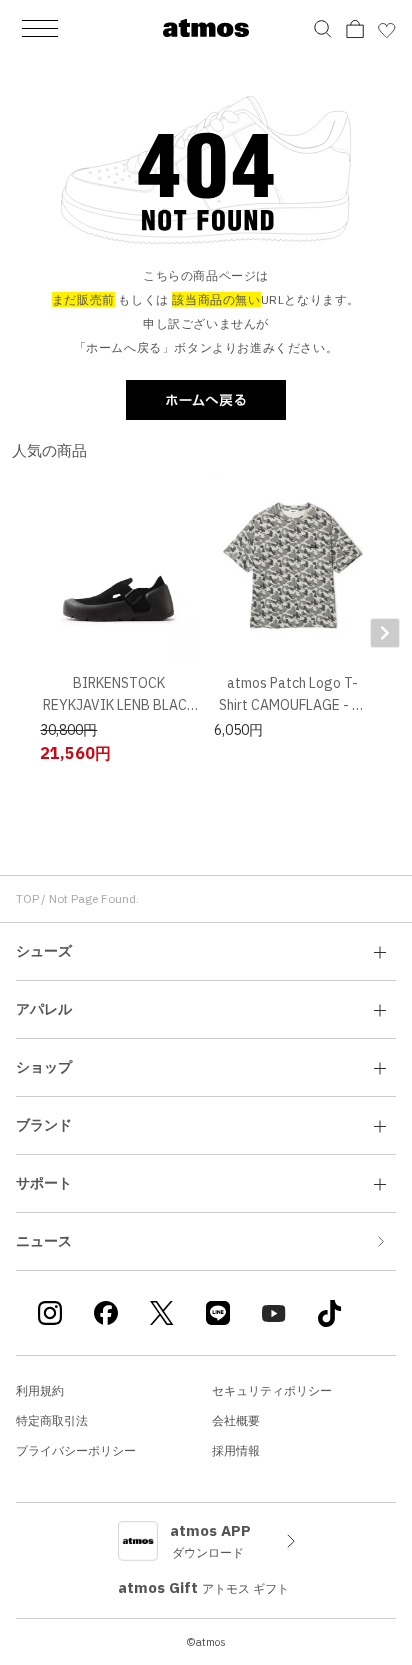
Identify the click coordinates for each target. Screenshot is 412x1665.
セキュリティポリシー (272, 1390)
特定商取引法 (52, 1420)
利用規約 (40, 1390)
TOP (27, 898)
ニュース (44, 1241)
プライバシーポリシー (76, 1450)
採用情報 (236, 1450)
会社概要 (236, 1420)
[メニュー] (40, 28)
